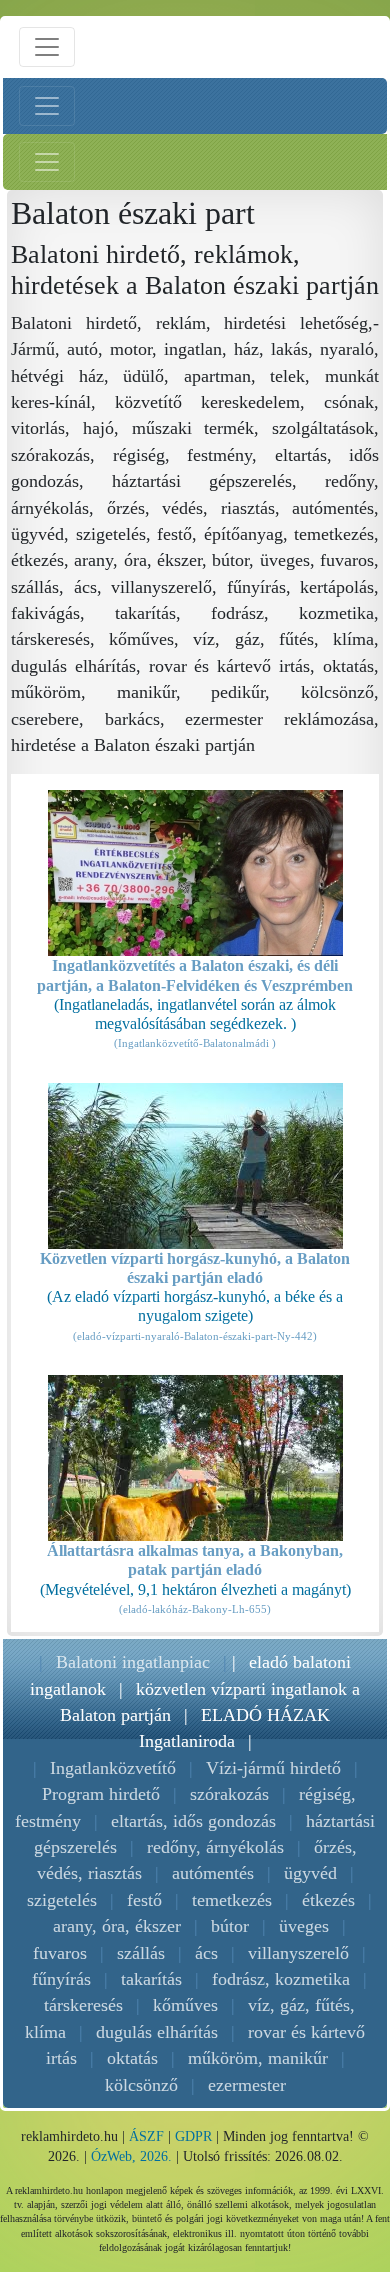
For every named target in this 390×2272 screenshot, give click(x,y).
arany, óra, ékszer (117, 1926)
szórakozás (229, 1794)
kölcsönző (141, 2085)
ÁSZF (146, 2136)
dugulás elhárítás (157, 2032)
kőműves (185, 2005)
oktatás (132, 2058)
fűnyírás (61, 1979)
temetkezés (232, 1900)
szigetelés (62, 1900)
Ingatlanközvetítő (113, 1768)
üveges (304, 1926)
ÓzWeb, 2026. (131, 2156)
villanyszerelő (298, 1953)
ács (206, 1953)
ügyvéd (310, 1873)
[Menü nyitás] (47, 47)
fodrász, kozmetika (281, 1979)
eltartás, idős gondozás (193, 1821)
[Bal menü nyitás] (47, 106)
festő (144, 1900)
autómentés (213, 1873)
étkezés (328, 1900)
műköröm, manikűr (258, 2058)
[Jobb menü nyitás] (47, 162)
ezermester (247, 2085)
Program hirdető (101, 1794)
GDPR (193, 2136)
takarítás (151, 1979)
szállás (141, 1953)
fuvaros (60, 1953)
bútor (230, 1926)
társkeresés (83, 2005)
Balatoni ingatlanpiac (133, 1662)
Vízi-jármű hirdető (273, 1768)
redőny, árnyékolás (215, 1847)
